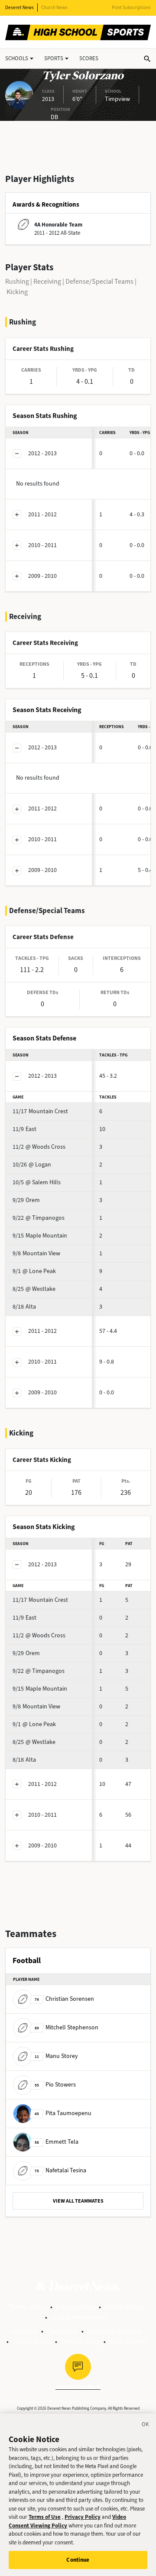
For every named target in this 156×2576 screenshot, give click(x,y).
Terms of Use (28, 2307)
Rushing (17, 281)
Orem (26, 1200)
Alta (24, 1307)
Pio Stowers (55, 2085)
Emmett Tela (57, 2142)
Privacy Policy (76, 2307)
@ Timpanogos (39, 1218)
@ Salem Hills (37, 1182)
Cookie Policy (124, 2307)
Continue (78, 2560)
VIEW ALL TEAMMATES (78, 2201)
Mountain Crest (40, 1111)
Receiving (47, 281)
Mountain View (36, 1253)
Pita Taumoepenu (63, 2113)
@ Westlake (34, 1289)
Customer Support (114, 2331)
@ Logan (32, 1165)
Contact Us (62, 2331)
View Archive (128, 2341)
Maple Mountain (40, 1236)
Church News (54, 8)
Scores (89, 58)
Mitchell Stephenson (67, 2027)
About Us (24, 2331)
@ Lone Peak (34, 1271)
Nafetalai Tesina (60, 2170)
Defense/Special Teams (99, 281)
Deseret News (19, 8)
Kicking (17, 292)
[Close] (146, 2426)
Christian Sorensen (64, 1999)
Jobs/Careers (32, 2341)
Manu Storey (56, 2056)
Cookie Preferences (79, 2317)
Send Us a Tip (80, 2341)
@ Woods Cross (39, 1147)
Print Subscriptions (131, 8)
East (24, 1129)
